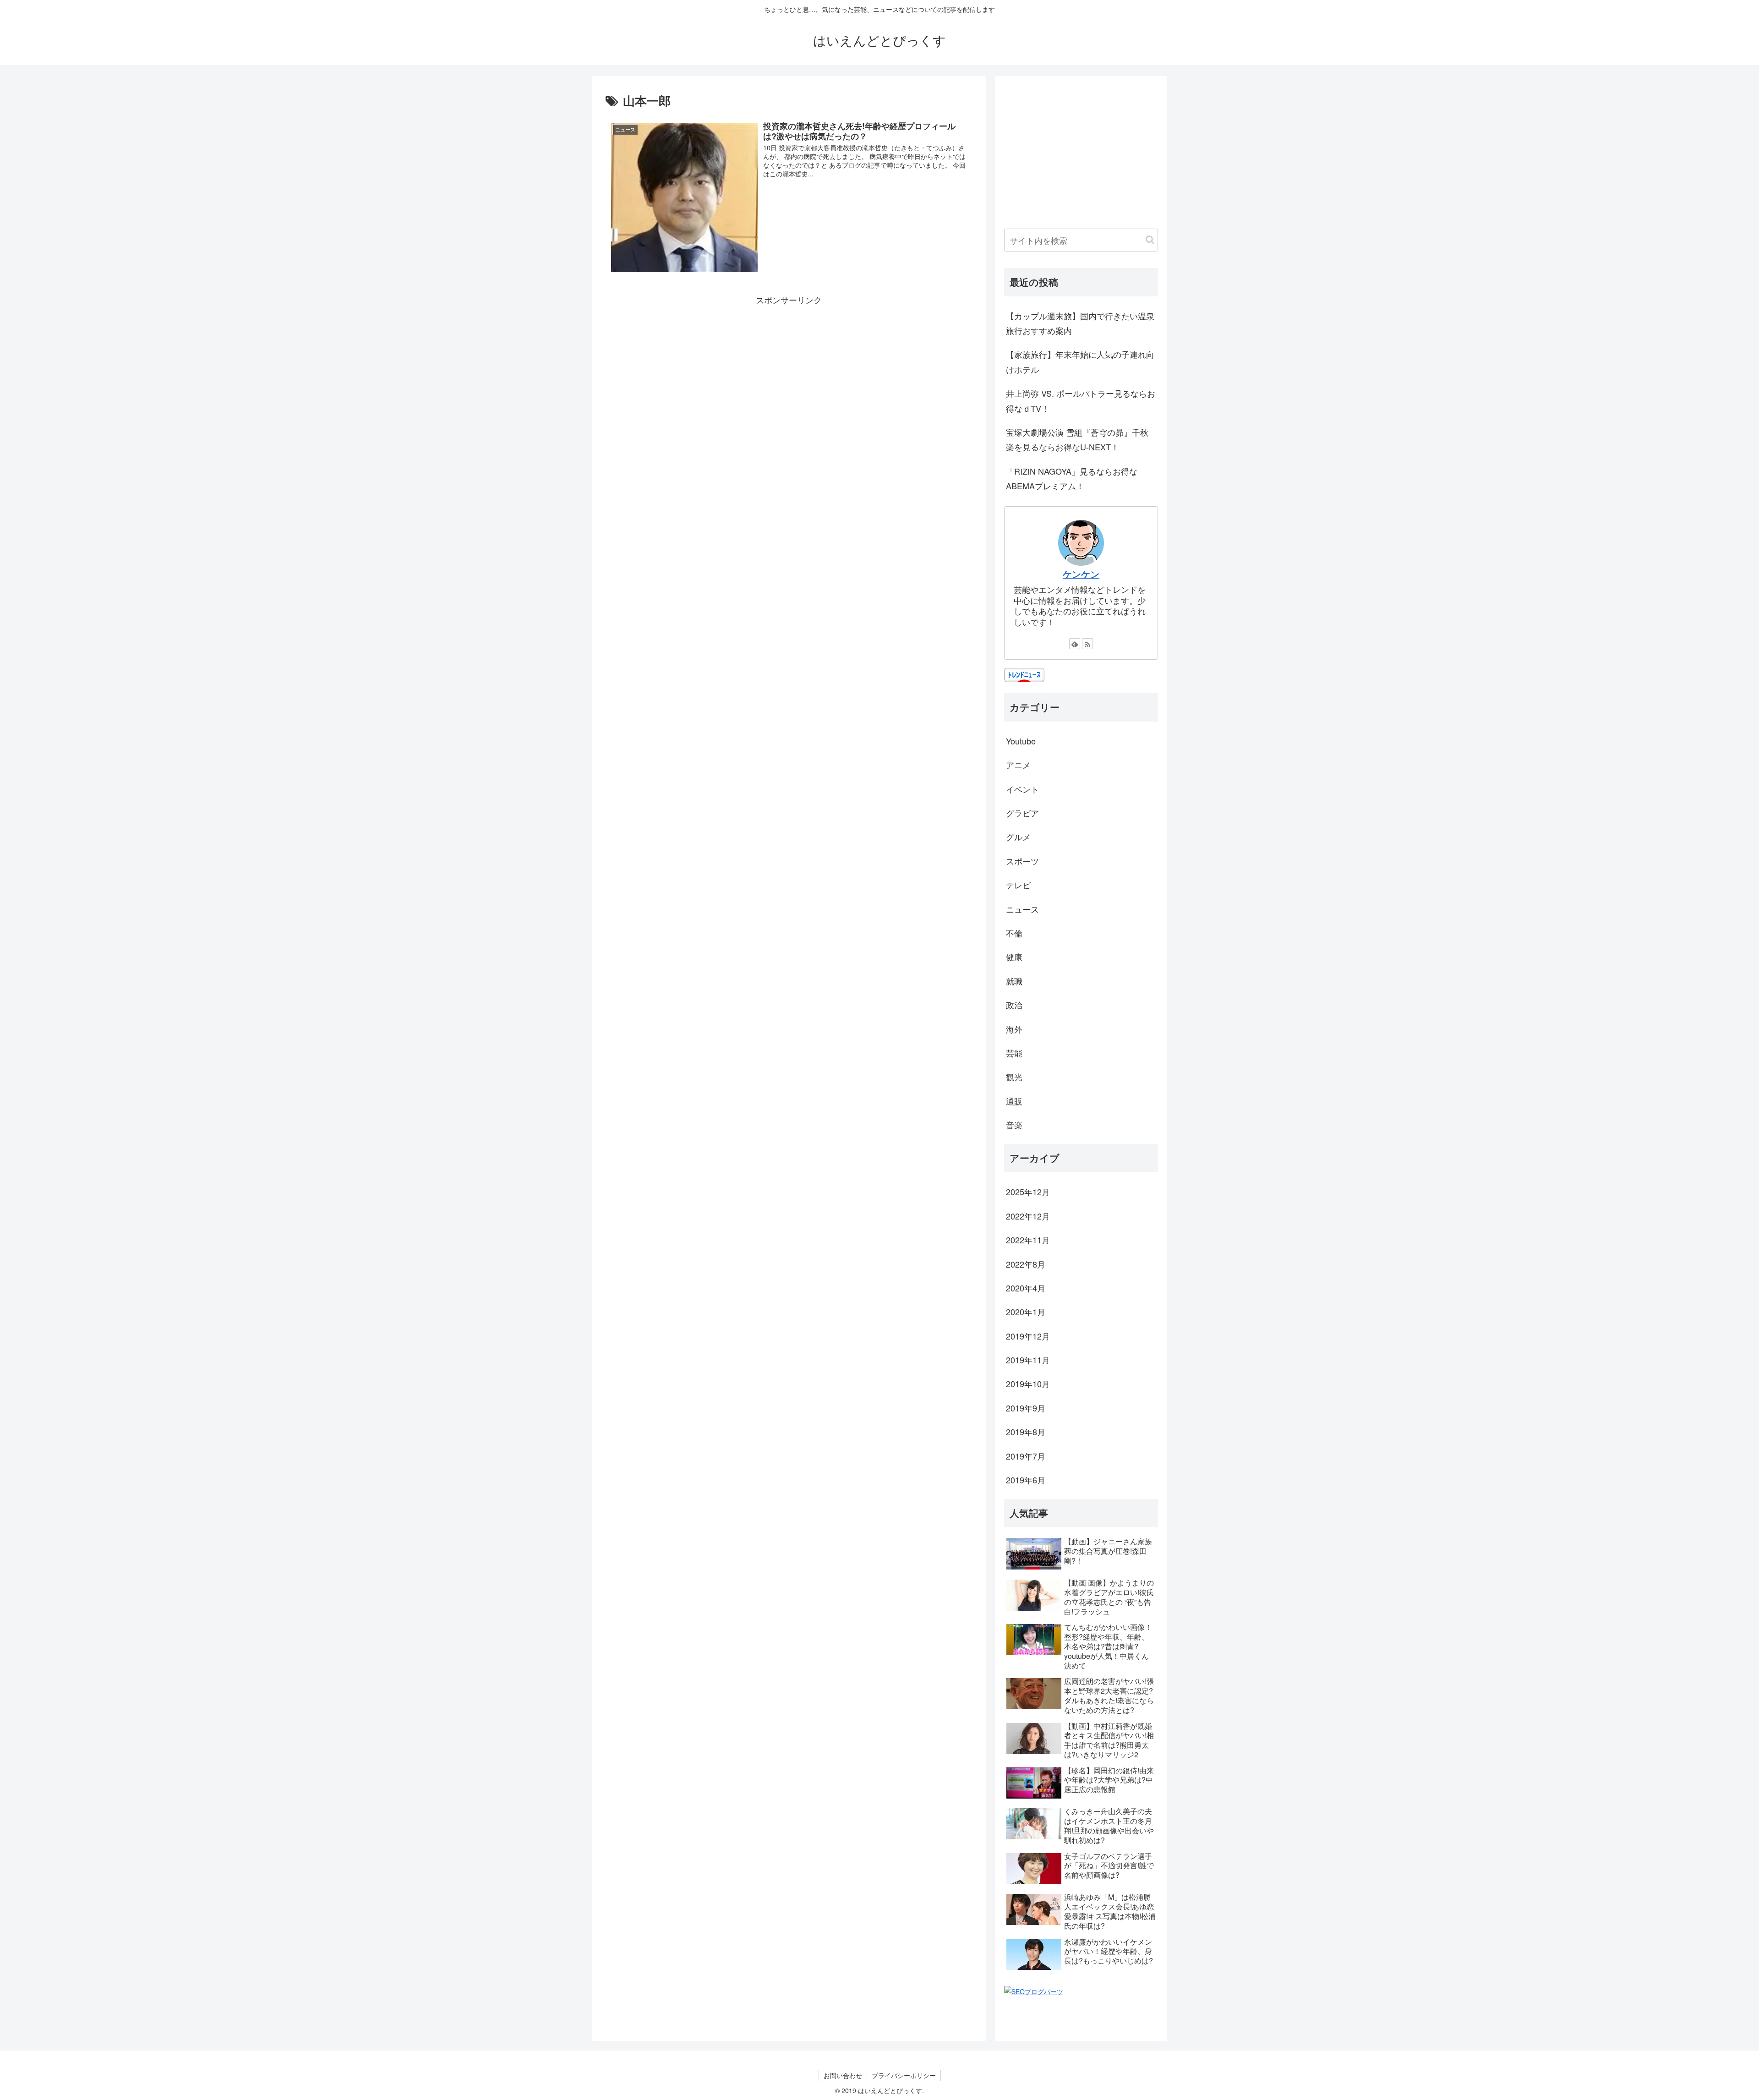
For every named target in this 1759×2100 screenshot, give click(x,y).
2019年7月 (1026, 1456)
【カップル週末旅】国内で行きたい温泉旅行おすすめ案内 (1080, 323)
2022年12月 (1028, 1216)
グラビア (1022, 813)
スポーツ (1022, 861)
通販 (1014, 1101)
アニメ (1018, 765)
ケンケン (1081, 574)
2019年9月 (1026, 1408)
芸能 (1014, 1053)
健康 (1014, 957)
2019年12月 (1028, 1336)
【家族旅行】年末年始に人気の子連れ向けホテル (1080, 361)
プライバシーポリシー (904, 2075)
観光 (1014, 1077)
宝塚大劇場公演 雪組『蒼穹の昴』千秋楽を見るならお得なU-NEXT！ (1077, 439)
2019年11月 (1028, 1360)
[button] (1150, 240)
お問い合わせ (843, 2075)
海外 (1014, 1029)
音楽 (1014, 1125)
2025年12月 (1028, 1192)
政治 (1014, 1005)
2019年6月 (1026, 1480)
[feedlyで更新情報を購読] (1075, 644)
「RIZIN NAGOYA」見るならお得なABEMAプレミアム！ (1072, 478)
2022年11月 (1028, 1240)
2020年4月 (1026, 1288)
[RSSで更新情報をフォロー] (1087, 644)
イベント (1022, 789)
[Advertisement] (789, 371)
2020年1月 (1026, 1312)
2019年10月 (1028, 1384)
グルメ (1018, 837)
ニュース (1022, 909)
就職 (1014, 981)
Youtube (1021, 741)
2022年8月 (1026, 1264)
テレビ (1018, 885)
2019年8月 (1026, 1432)
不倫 (1014, 933)
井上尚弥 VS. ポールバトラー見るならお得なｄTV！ (1081, 400)
